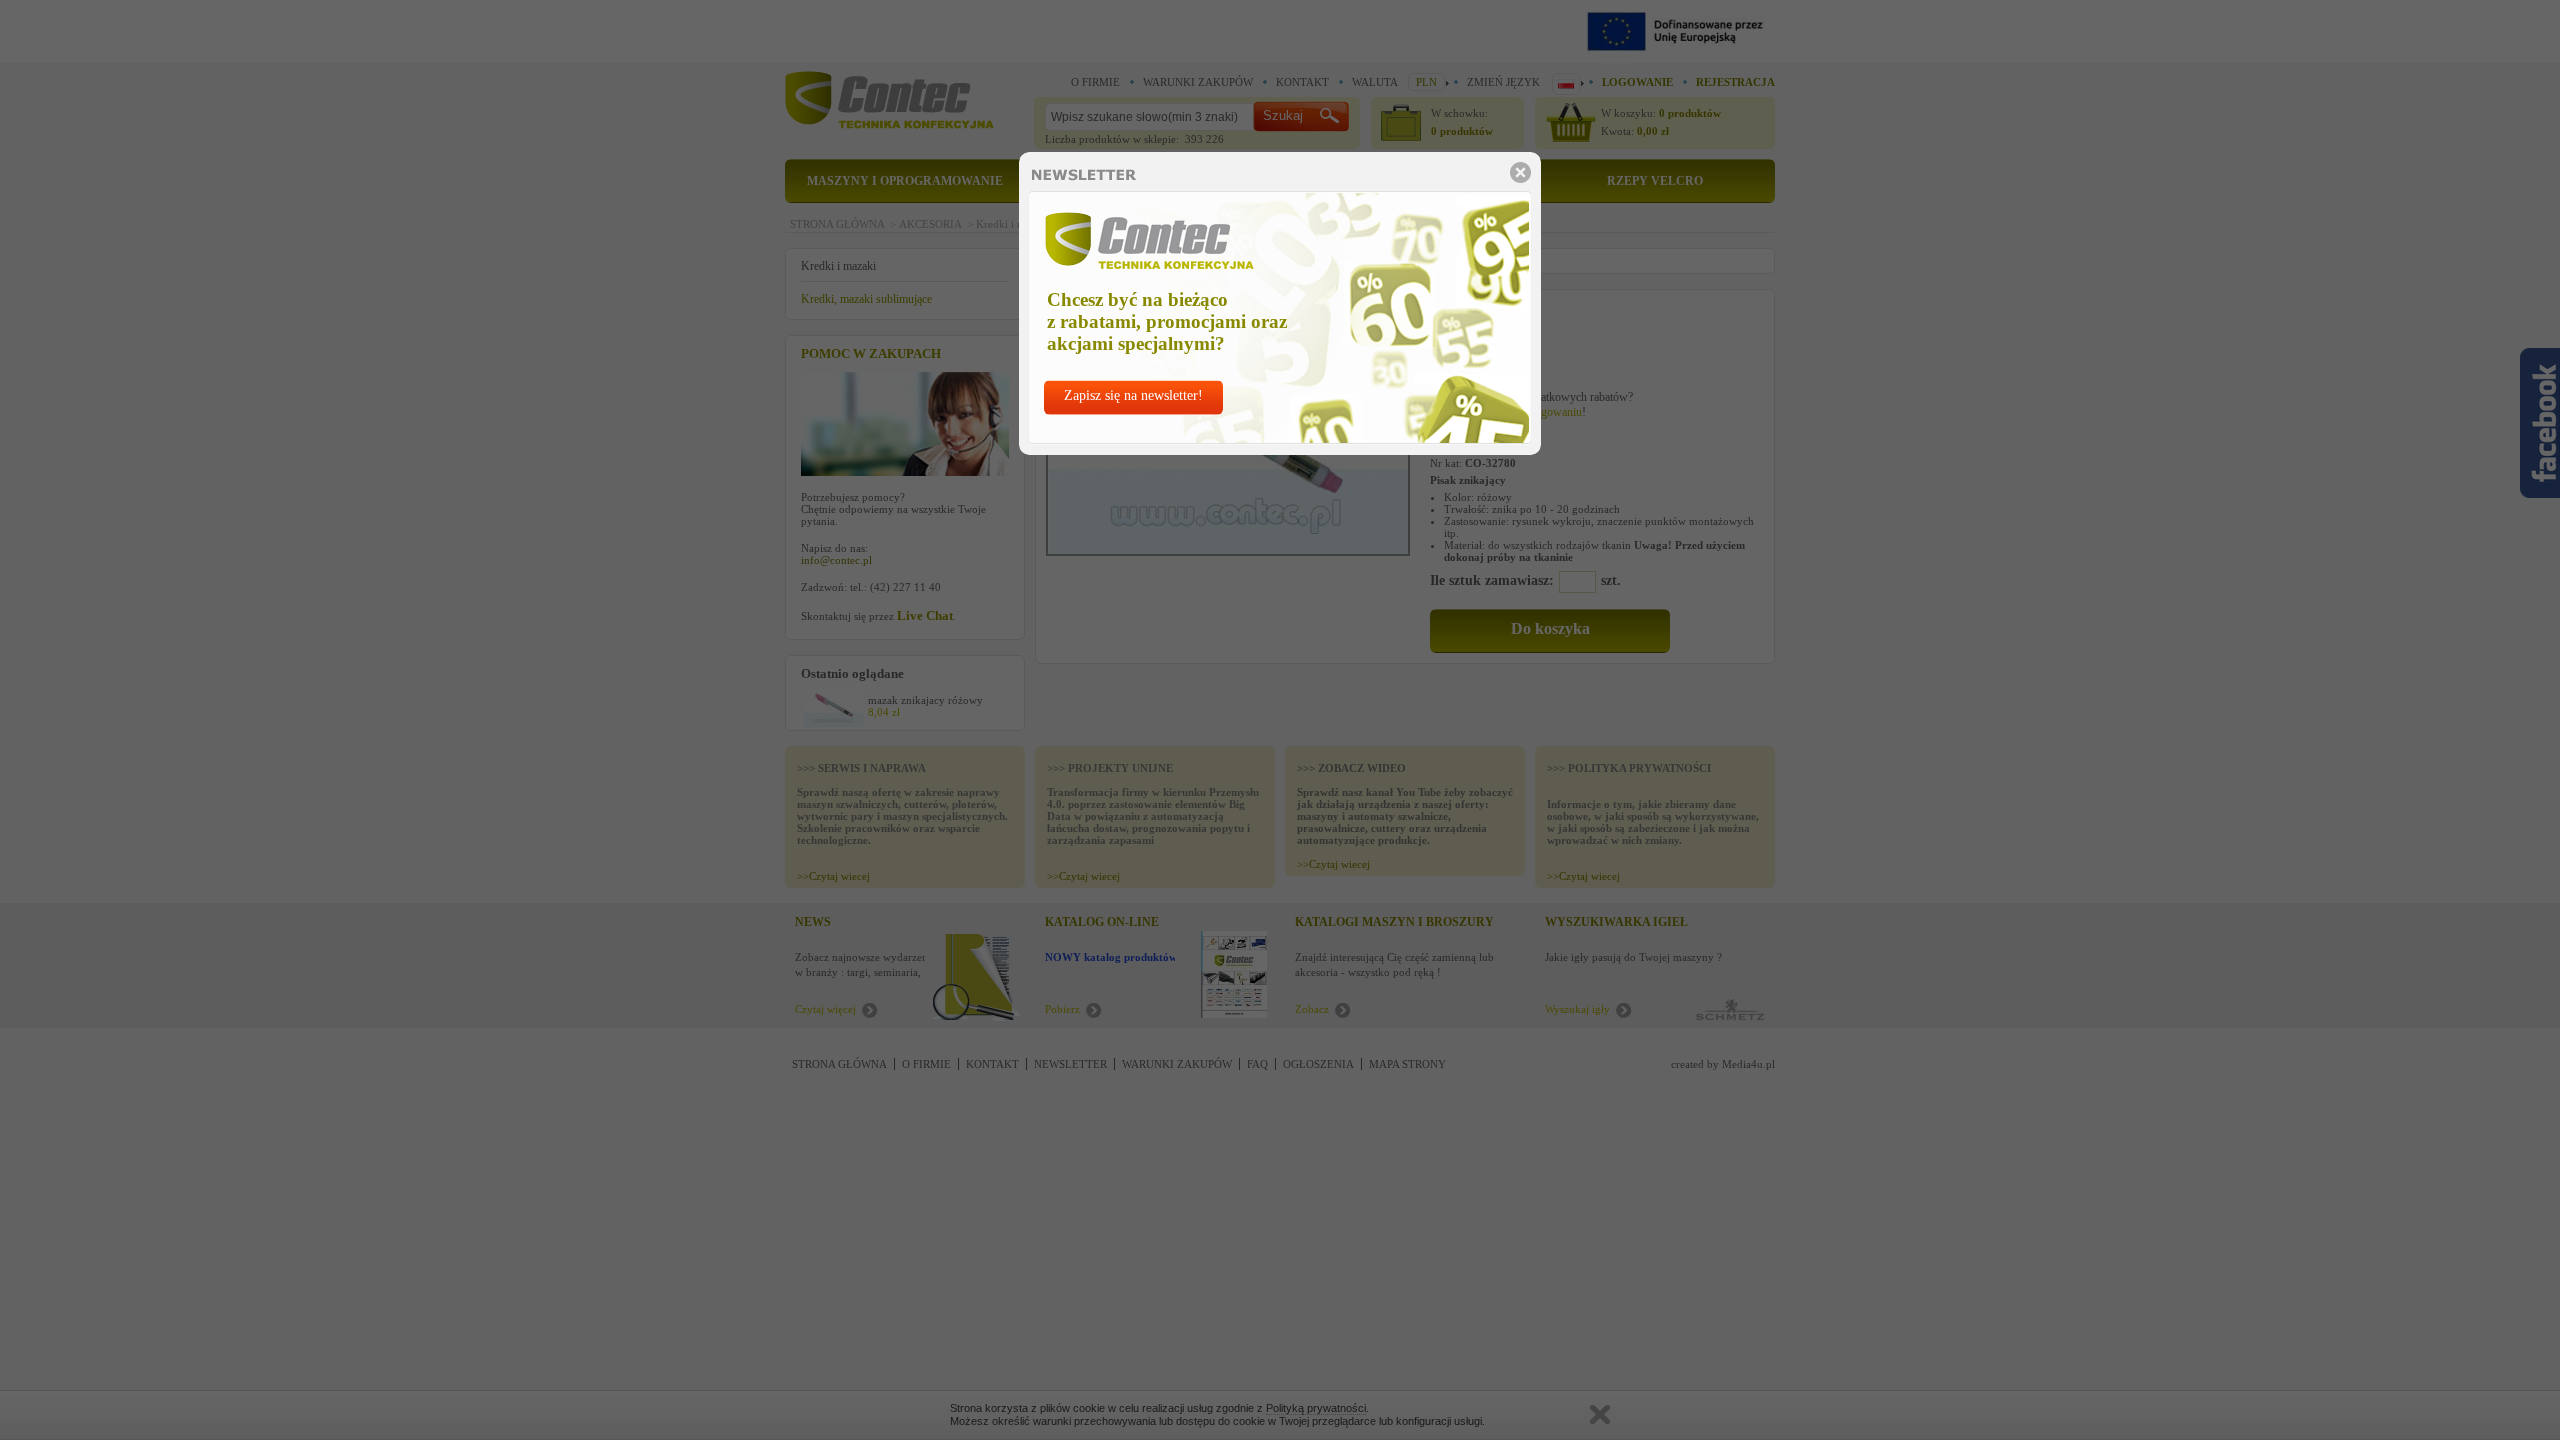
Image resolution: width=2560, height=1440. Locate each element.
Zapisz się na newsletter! (1133, 395)
